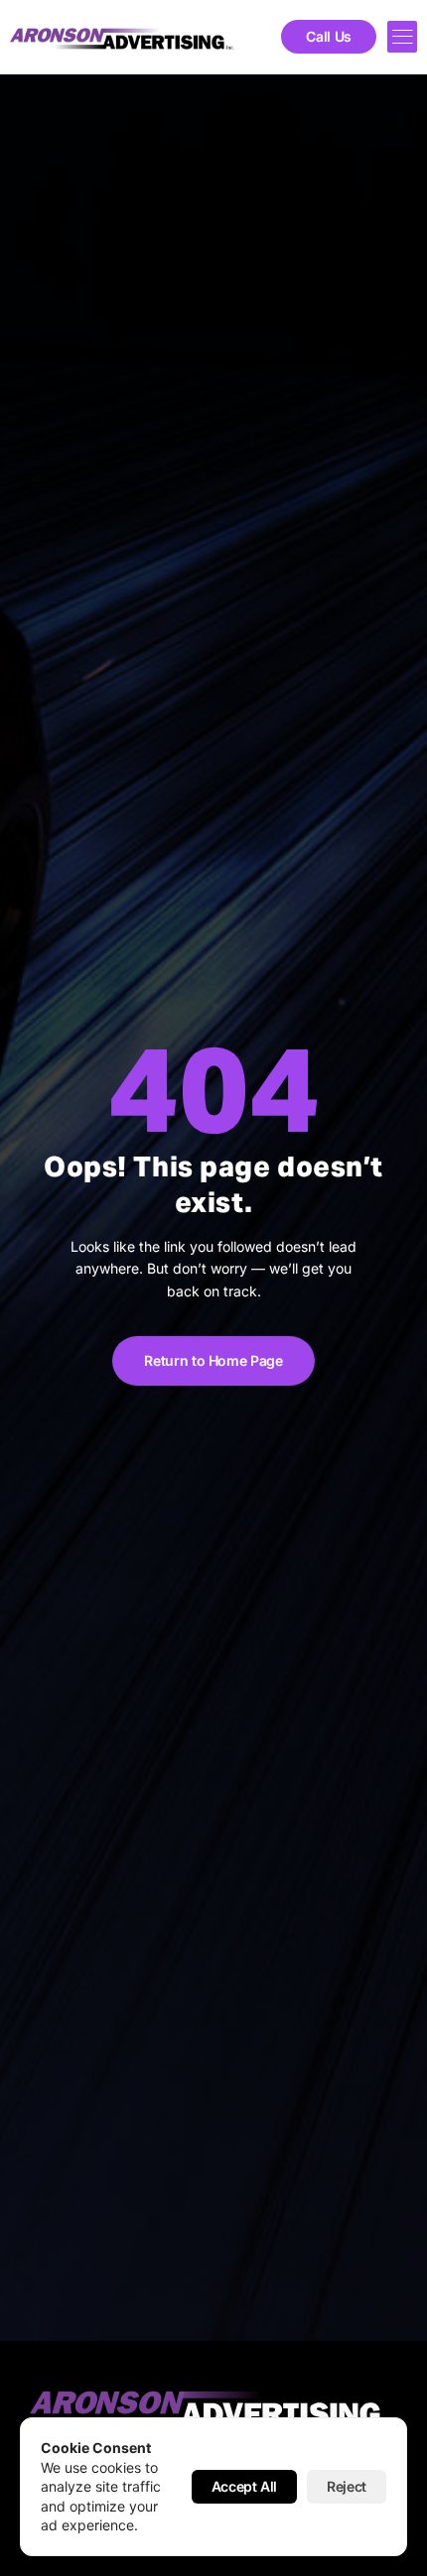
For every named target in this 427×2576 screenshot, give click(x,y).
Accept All (245, 2486)
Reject (347, 2486)
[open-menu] (402, 37)
